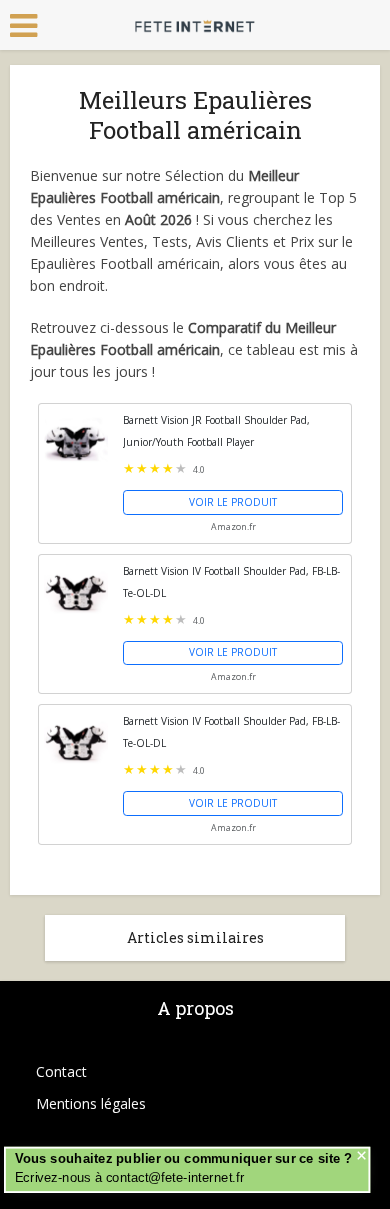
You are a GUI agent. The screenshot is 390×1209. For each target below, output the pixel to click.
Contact (61, 1071)
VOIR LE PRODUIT (233, 502)
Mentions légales (91, 1103)
